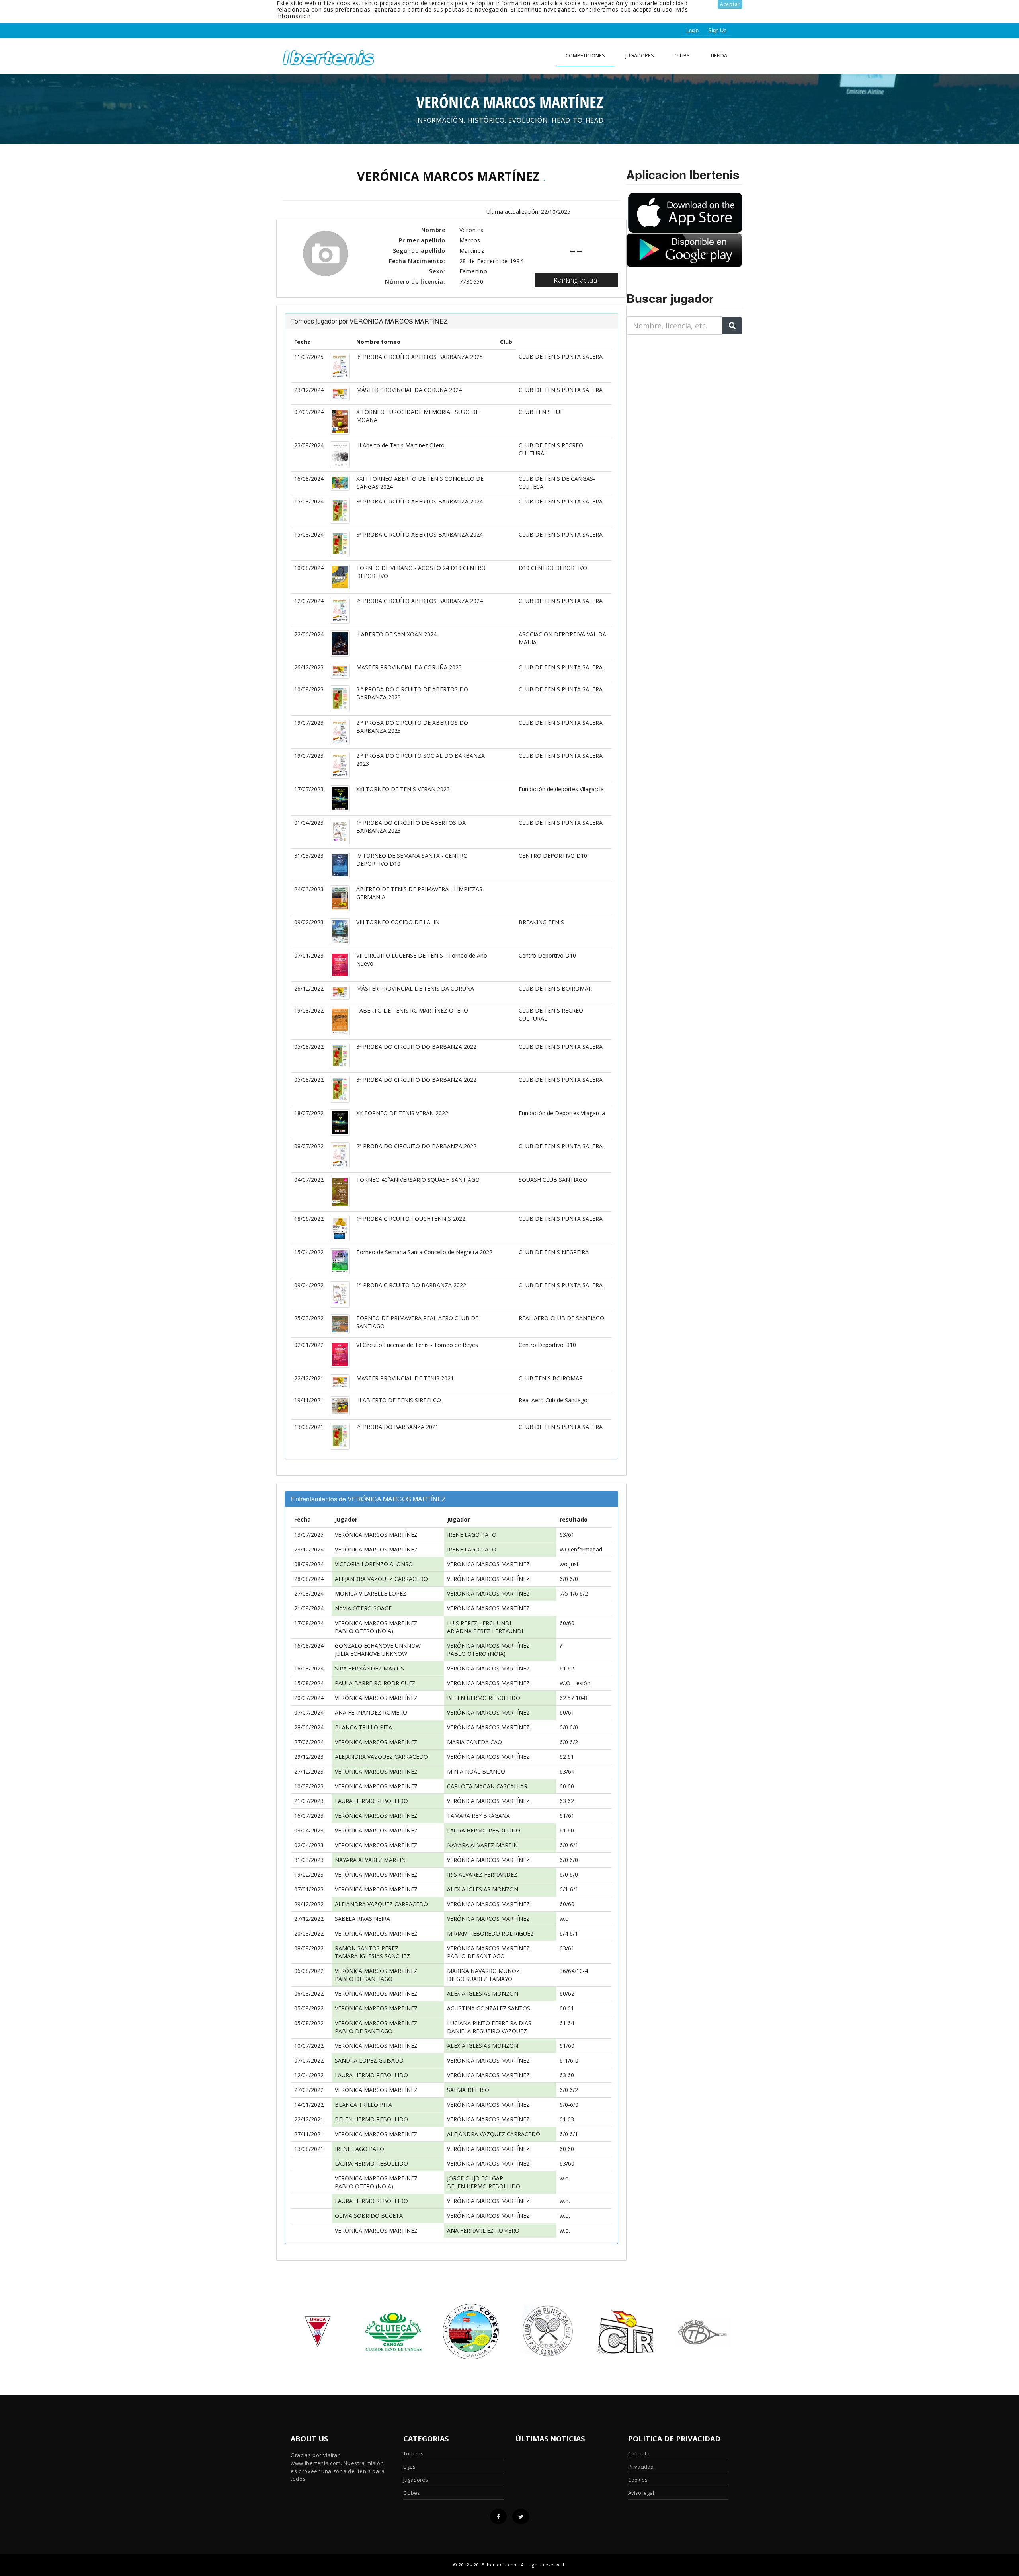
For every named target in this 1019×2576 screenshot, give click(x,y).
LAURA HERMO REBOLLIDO (371, 1801)
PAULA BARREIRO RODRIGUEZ (375, 1683)
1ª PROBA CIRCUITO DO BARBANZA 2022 (411, 1285)
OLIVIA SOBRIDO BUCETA (369, 2216)
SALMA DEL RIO (468, 2090)
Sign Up (717, 30)
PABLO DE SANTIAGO (476, 1956)
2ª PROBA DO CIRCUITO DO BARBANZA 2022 (416, 1146)
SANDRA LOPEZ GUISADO (369, 2060)
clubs (682, 55)
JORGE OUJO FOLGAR (475, 2178)
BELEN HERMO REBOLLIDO (484, 1698)
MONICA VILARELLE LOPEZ (371, 1593)
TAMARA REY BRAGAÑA (478, 1816)
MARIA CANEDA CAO (474, 1742)
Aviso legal (641, 2493)
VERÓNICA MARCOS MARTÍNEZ (376, 1535)
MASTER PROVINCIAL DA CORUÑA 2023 (409, 667)
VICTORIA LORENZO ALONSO (374, 1564)
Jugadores (640, 55)
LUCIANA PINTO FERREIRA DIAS (489, 2023)
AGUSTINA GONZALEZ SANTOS (489, 2008)
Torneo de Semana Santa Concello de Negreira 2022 (424, 1252)
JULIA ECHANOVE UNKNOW (371, 1654)
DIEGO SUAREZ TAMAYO (480, 1979)
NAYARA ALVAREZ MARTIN (482, 1845)
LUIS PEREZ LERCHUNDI (479, 1623)
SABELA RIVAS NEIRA (362, 1919)
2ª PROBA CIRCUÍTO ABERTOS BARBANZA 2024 (420, 601)
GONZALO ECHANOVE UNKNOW (378, 1646)
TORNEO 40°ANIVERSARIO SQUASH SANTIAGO (418, 1180)
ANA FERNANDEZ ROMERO (371, 1712)
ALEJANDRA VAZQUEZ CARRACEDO (381, 1579)
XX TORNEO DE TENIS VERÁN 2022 (402, 1113)
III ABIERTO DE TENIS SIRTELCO (399, 1400)
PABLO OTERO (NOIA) (364, 1631)
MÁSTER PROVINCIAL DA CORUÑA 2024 (409, 390)
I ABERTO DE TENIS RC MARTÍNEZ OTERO (412, 1010)
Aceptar (730, 4)
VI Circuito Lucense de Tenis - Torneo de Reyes (417, 1345)
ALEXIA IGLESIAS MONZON (483, 1889)
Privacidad (641, 2467)
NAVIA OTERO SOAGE (363, 1608)
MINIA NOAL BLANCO (476, 1771)
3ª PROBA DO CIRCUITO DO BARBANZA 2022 (416, 1047)
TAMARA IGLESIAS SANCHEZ (372, 1956)
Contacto (639, 2453)
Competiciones (585, 55)
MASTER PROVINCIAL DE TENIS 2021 (405, 1378)
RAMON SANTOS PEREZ (367, 1948)
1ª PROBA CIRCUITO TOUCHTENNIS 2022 (411, 1219)
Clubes (412, 2493)
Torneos (413, 2453)
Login (692, 30)
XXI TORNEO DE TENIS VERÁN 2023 (403, 789)
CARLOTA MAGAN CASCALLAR (487, 1786)
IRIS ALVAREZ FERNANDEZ (482, 1874)
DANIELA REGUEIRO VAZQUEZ (487, 2031)
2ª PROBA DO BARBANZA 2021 (397, 1427)
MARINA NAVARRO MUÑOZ (483, 1971)
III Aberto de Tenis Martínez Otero (400, 445)
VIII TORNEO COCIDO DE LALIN (398, 922)
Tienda (719, 55)
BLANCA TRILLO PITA (363, 1727)
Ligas (409, 2467)
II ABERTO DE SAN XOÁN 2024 (396, 634)
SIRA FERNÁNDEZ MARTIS (369, 1668)
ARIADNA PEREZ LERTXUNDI (485, 1631)
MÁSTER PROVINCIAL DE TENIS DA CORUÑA (415, 988)
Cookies (638, 2480)
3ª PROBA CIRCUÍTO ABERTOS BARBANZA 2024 (420, 501)
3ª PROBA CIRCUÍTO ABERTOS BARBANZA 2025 (420, 357)
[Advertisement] (676, 391)
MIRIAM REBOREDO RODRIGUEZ (490, 1933)
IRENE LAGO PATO (472, 1535)
